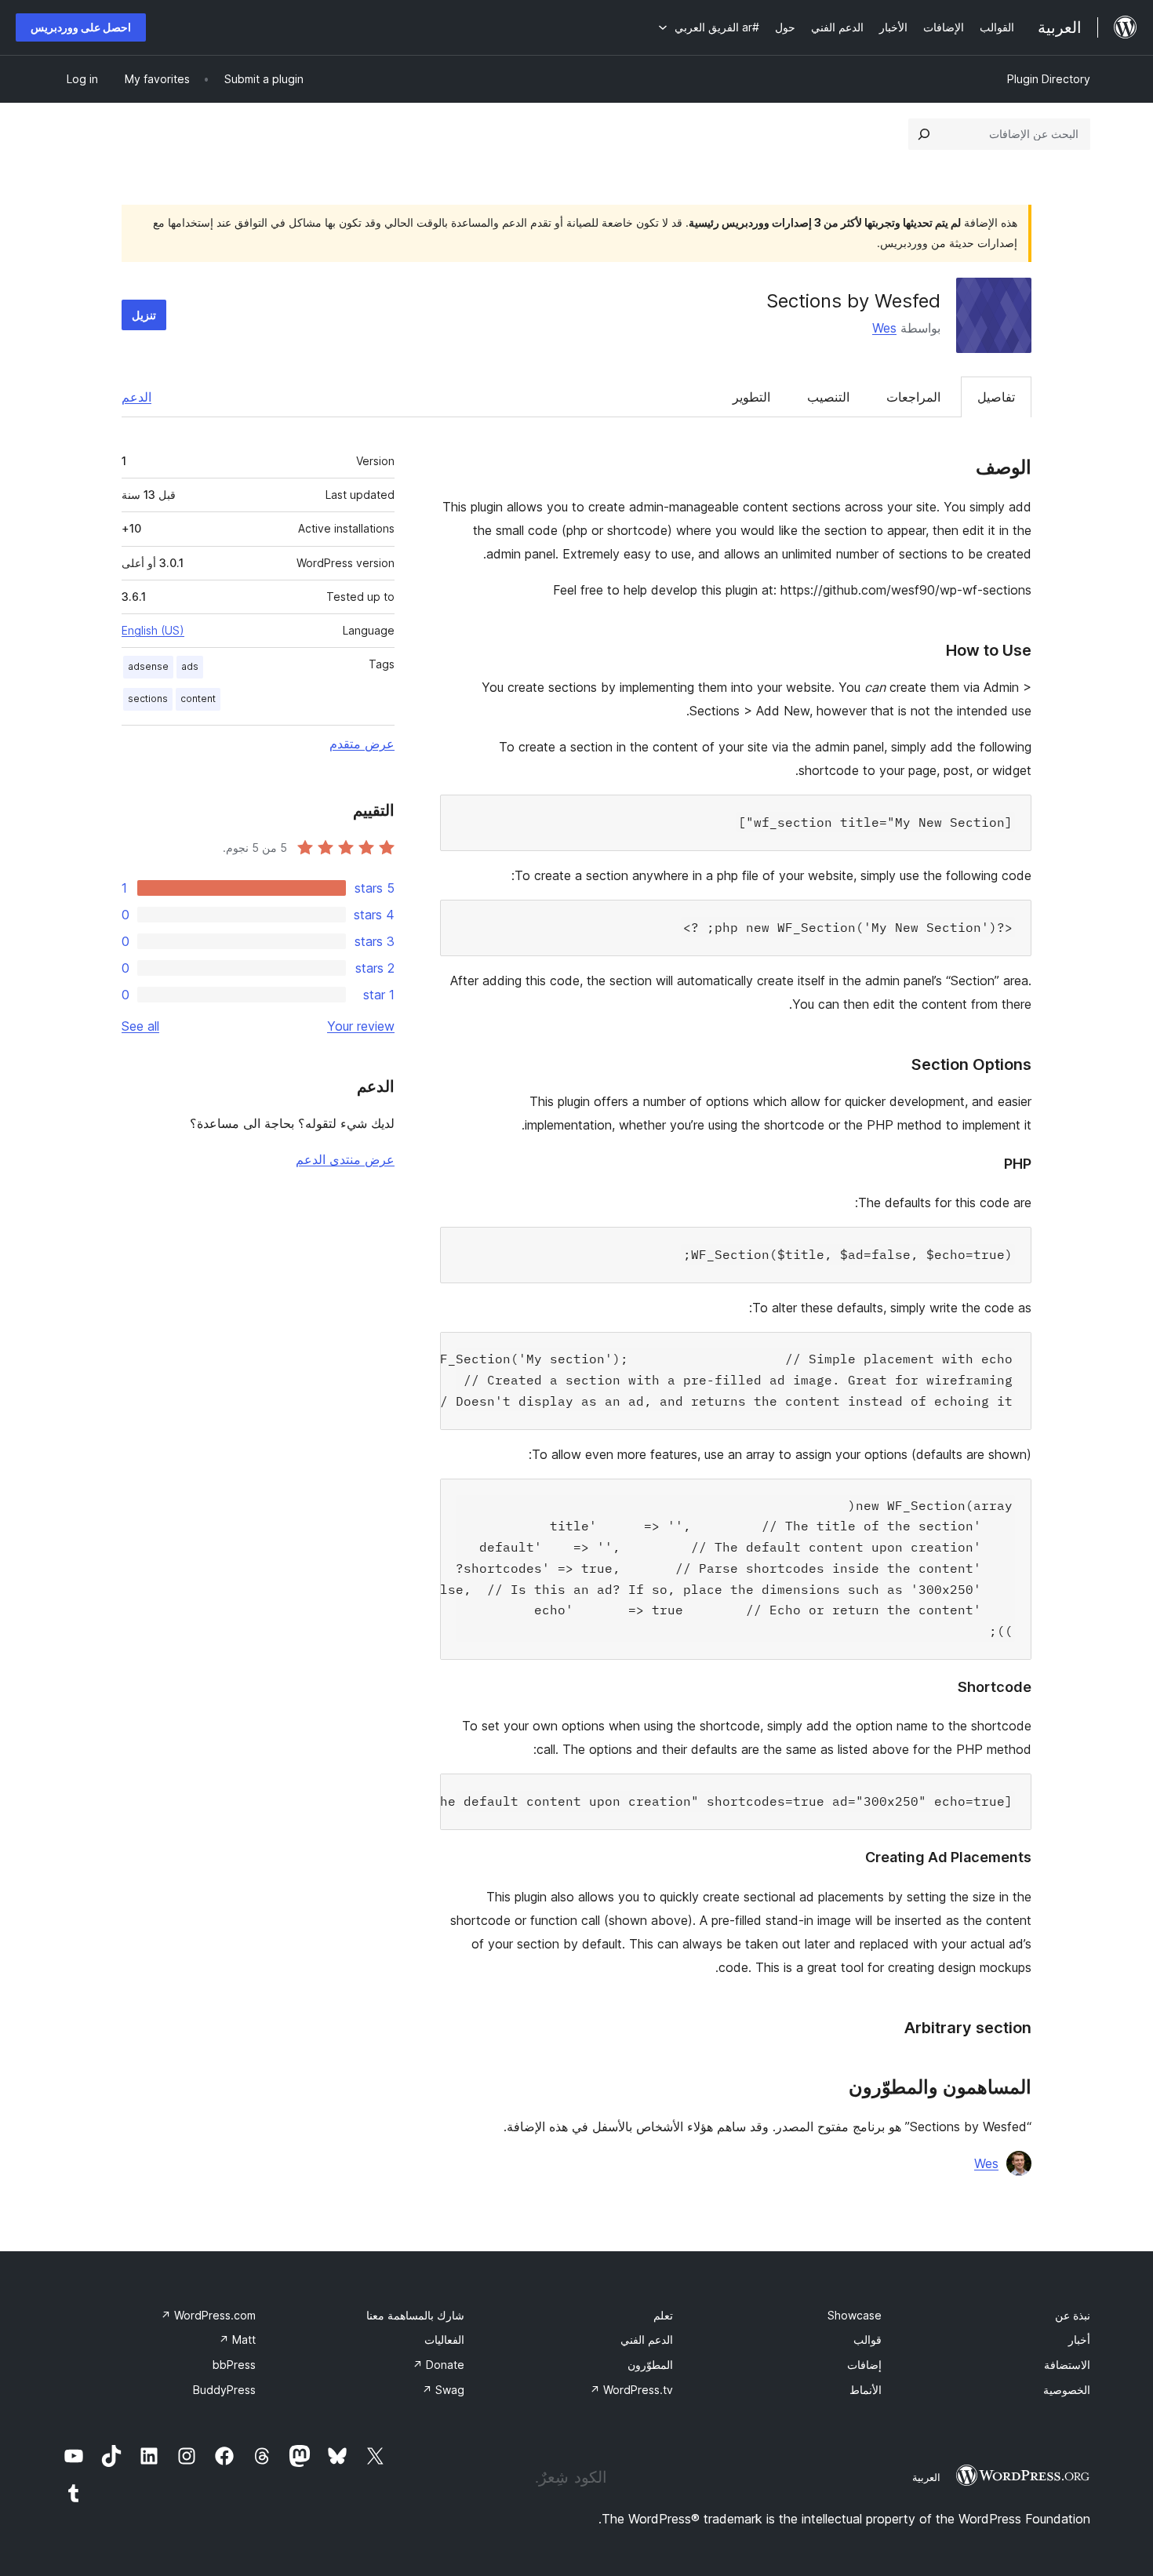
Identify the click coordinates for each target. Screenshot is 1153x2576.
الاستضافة (1067, 2365)
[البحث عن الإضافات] (924, 134)
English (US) (153, 630)
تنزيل (144, 315)
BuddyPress (224, 2390)
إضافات (864, 2365)
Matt (237, 2340)
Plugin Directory (1049, 79)
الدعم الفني (647, 2340)
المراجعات (913, 397)
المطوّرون (650, 2365)
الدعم (136, 397)
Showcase (855, 2315)
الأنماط (866, 2390)
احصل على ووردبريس (81, 27)
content (198, 699)
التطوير (751, 397)
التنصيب (828, 397)
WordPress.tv (631, 2390)
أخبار (1079, 2340)
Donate (438, 2365)
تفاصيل (996, 397)
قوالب (867, 2340)
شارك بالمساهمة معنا (415, 2315)
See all (140, 1026)
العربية (926, 2477)
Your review (361, 1026)
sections (148, 699)
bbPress (234, 2365)
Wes (884, 328)
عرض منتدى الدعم (345, 1159)
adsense (148, 666)
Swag (443, 2390)
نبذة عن (1073, 2315)
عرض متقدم (362, 744)
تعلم (663, 2315)
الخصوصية (1067, 2390)
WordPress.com (208, 2315)
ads (190, 666)
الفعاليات (444, 2340)
